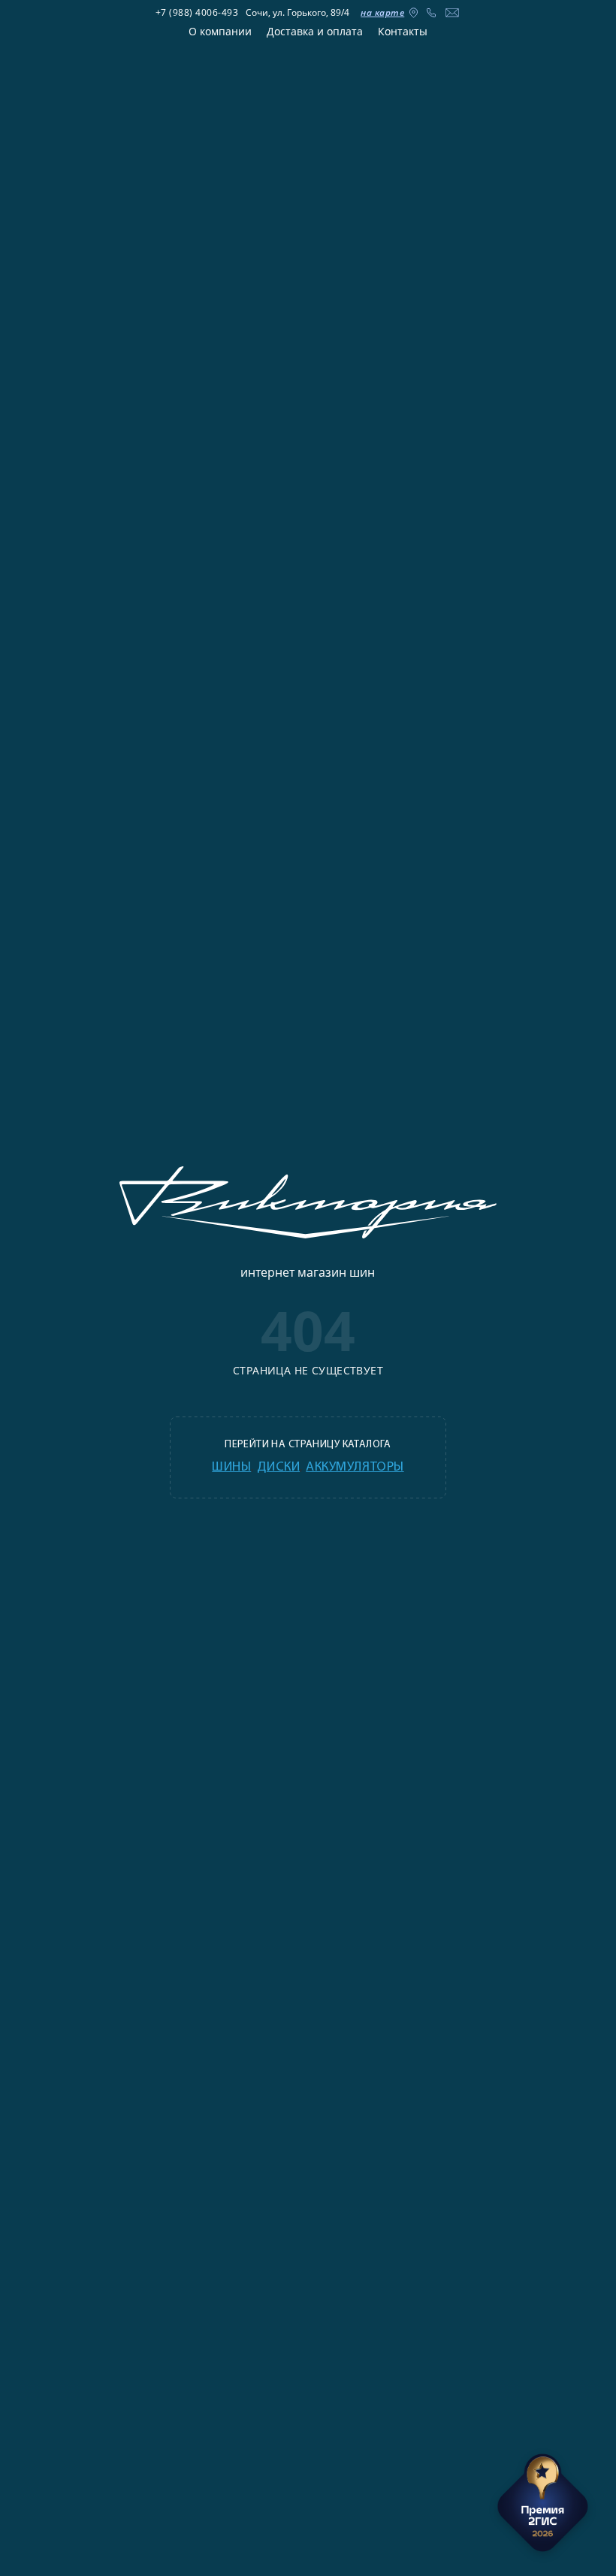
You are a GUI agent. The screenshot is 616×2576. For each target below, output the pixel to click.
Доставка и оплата (315, 31)
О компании (220, 31)
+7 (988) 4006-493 (197, 12)
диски (278, 1468)
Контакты (403, 31)
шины (231, 1468)
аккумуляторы (355, 1468)
